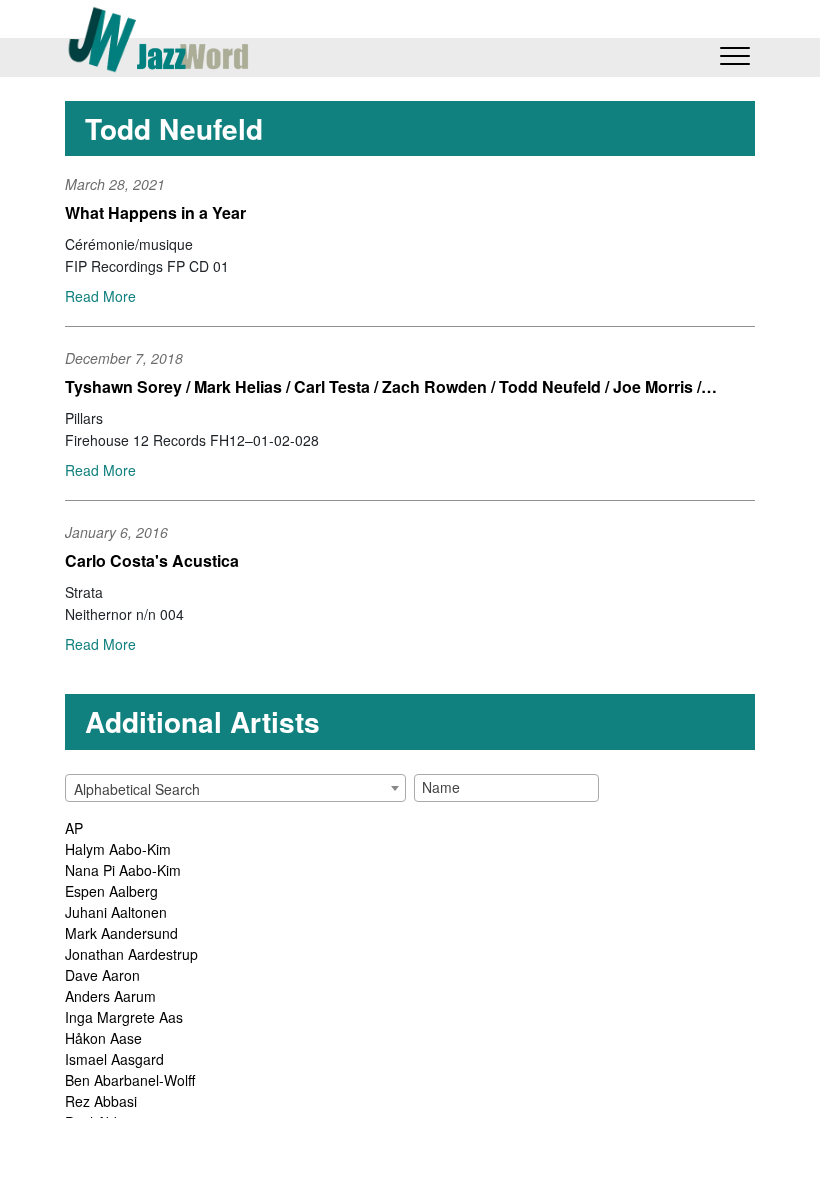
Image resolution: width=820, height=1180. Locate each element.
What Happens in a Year (155, 212)
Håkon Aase (103, 1038)
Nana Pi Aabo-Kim (123, 870)
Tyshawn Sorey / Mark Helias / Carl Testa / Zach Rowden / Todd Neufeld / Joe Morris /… (391, 386)
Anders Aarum (110, 996)
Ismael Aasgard (114, 1059)
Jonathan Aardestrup (131, 954)
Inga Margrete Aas (124, 1017)
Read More (100, 296)
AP (74, 828)
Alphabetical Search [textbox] (137, 789)
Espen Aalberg (111, 891)
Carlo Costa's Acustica (152, 560)
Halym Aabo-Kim (118, 849)
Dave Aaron (102, 975)
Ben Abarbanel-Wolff (130, 1080)
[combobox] (235, 788)
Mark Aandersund (121, 933)
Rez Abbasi (101, 1101)
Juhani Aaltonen (116, 912)
